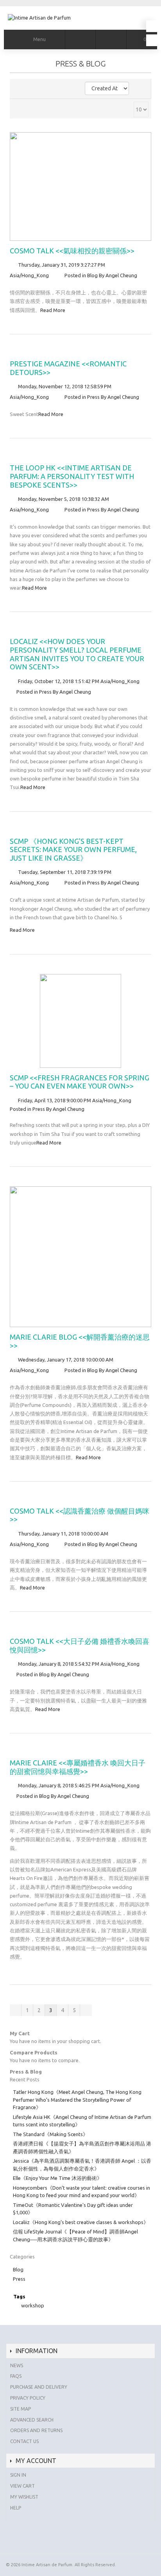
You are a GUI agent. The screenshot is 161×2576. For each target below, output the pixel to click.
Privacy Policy (28, 2398)
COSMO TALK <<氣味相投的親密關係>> (72, 251)
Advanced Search (32, 2420)
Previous (16, 2010)
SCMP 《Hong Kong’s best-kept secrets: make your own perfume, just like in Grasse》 (73, 849)
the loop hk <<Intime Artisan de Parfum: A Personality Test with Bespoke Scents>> (72, 476)
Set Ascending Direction (141, 89)
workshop (33, 2305)
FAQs (16, 2376)
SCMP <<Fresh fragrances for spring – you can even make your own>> (80, 1082)
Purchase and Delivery (39, 2387)
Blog (92, 275)
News (17, 2365)
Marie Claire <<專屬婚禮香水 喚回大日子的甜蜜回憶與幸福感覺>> (78, 1767)
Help (16, 2508)
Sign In (18, 2475)
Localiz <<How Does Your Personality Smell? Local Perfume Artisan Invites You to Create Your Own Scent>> (77, 654)
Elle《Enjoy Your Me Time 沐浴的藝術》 (57, 2178)
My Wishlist (24, 2497)
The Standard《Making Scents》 (50, 2134)
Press (93, 397)
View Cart (22, 2486)
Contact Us (24, 2441)
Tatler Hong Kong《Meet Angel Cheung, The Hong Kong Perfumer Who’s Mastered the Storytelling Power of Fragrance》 (77, 2100)
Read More (53, 310)
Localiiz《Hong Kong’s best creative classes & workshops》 (81, 2222)
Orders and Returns (36, 2430)
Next (86, 2010)
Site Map (21, 2409)
